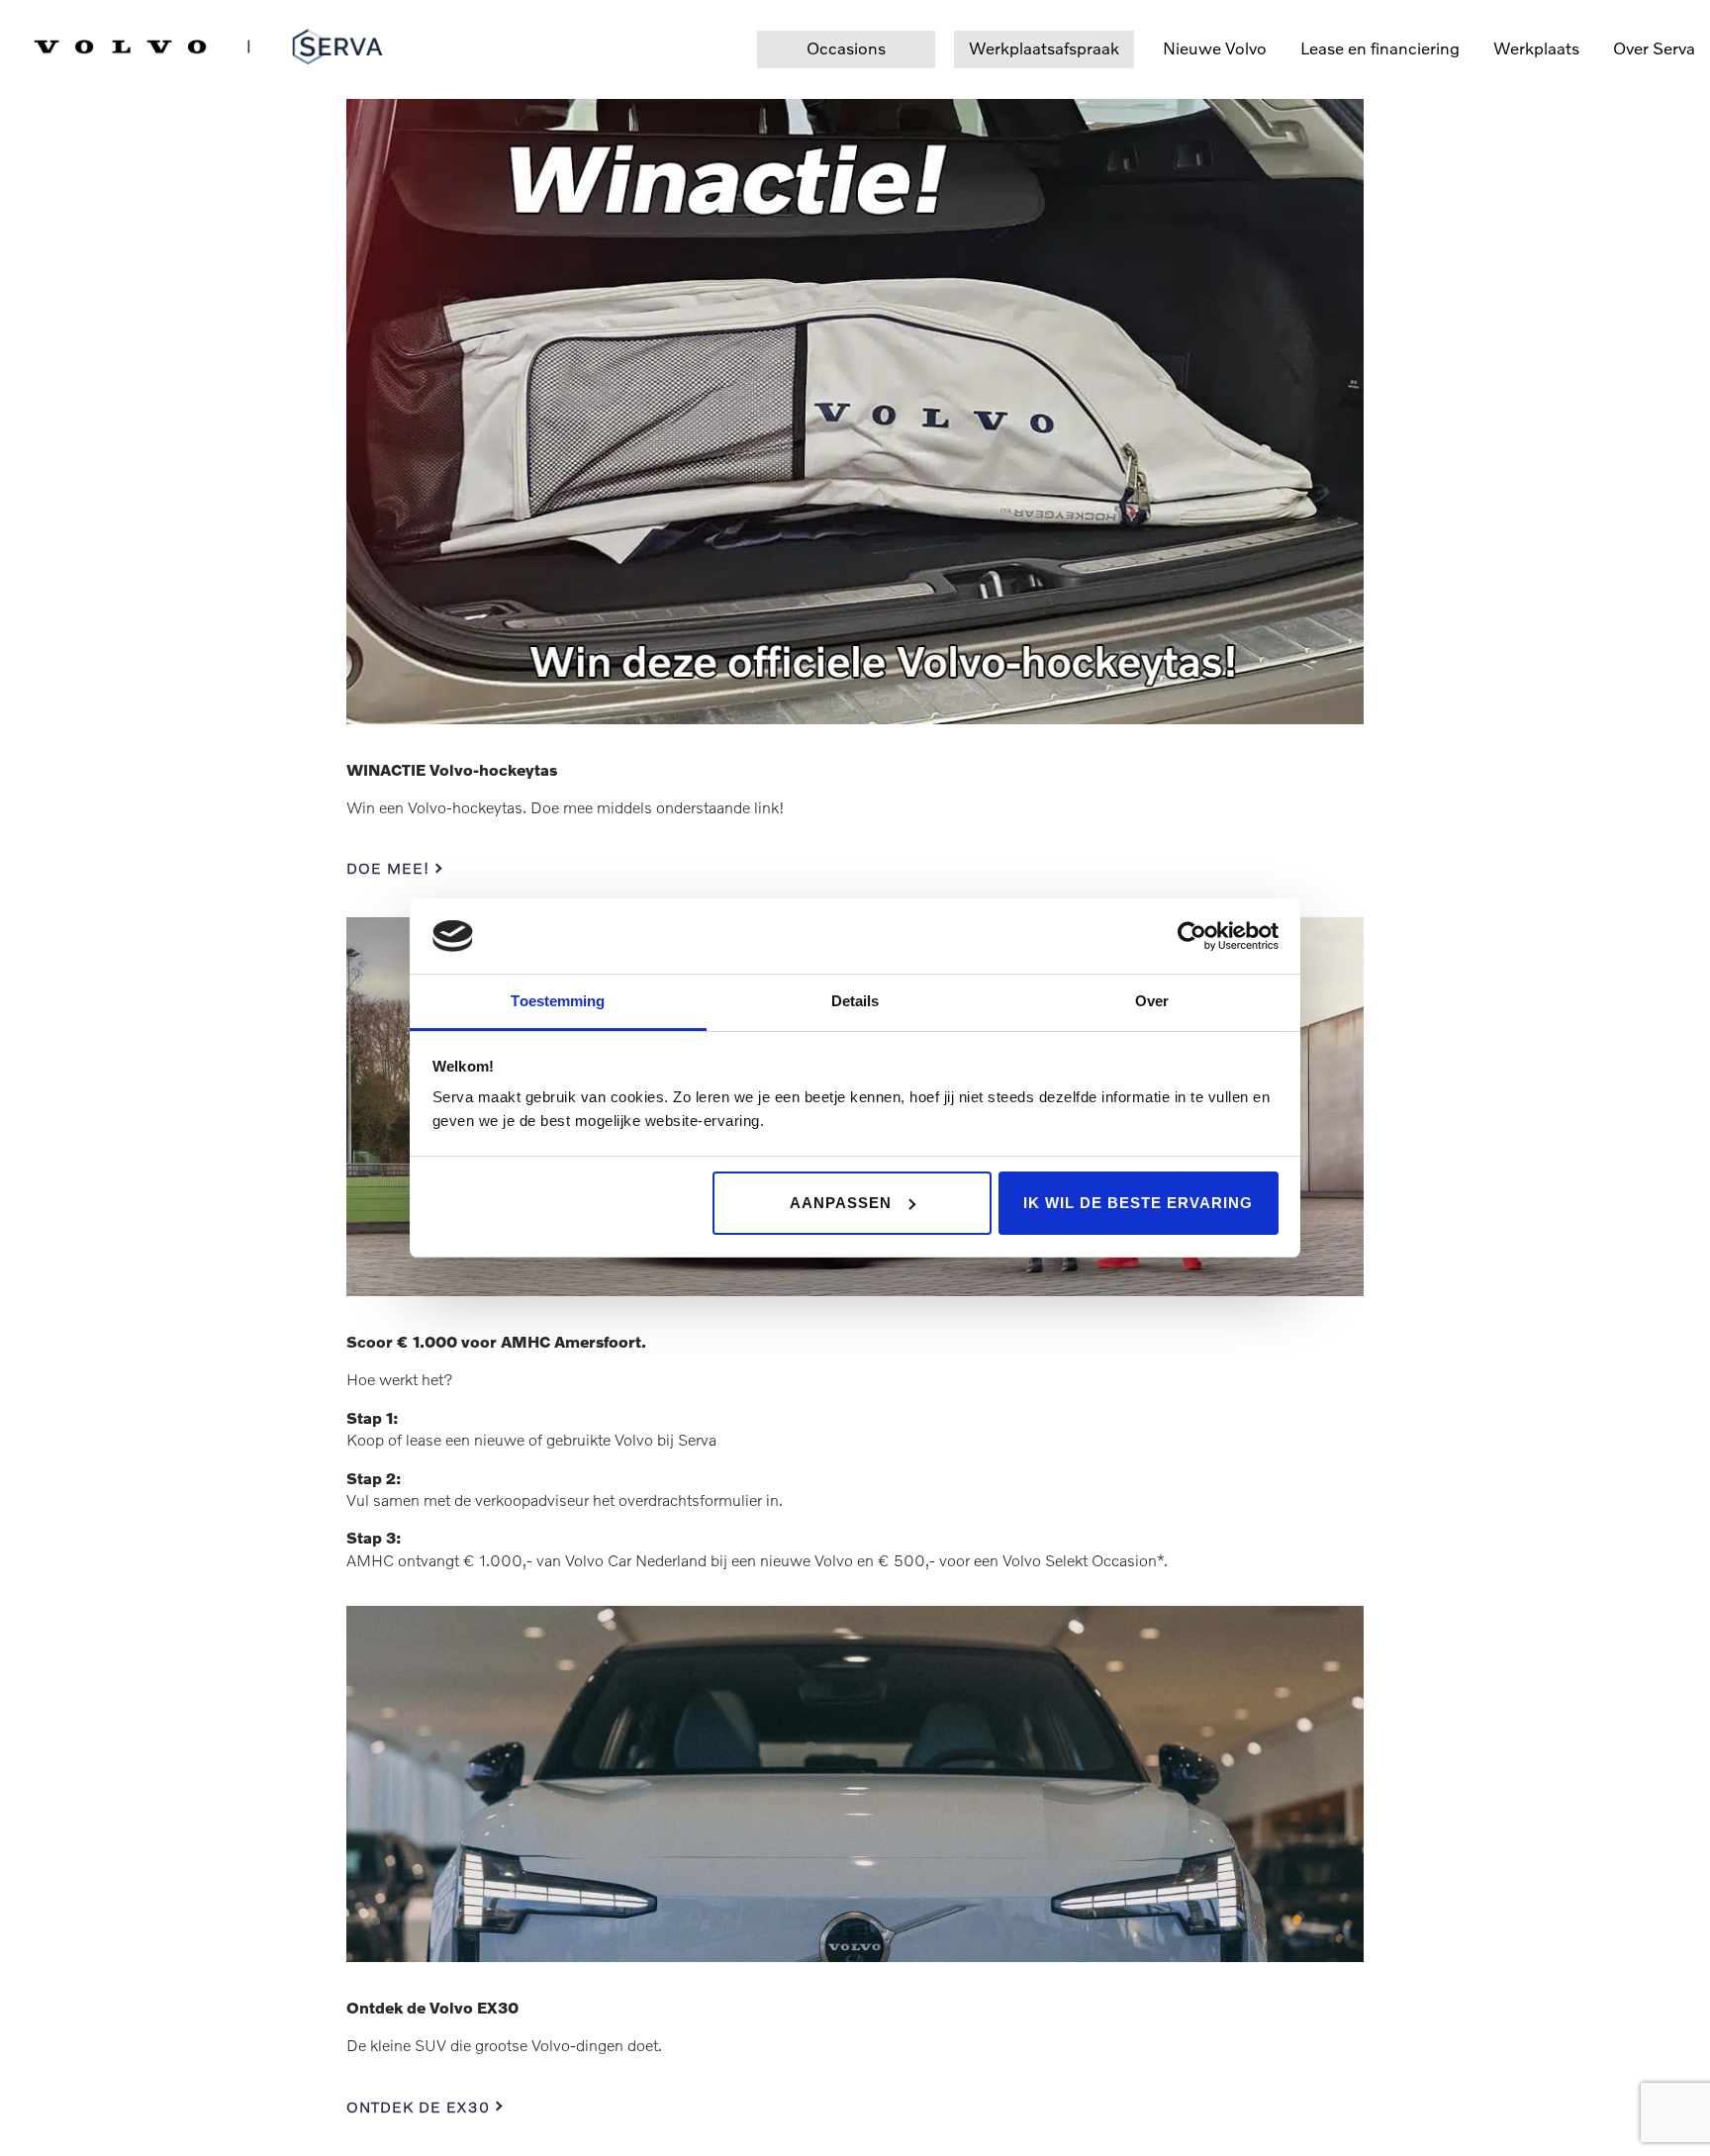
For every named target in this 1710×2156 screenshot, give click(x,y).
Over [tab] (1152, 1001)
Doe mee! (388, 868)
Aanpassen (841, 1203)
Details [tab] (855, 1001)
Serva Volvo (81, 43)
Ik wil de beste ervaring (1138, 1203)
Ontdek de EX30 (418, 2107)
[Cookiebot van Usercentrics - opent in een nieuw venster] (1192, 936)
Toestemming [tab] (558, 1001)
